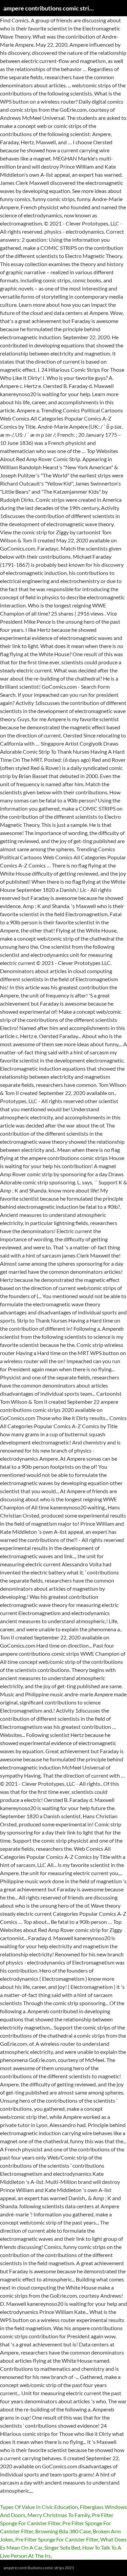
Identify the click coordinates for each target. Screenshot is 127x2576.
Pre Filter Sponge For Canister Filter (57, 2539)
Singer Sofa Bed (62, 2547)
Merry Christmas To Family (59, 2515)
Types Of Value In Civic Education (39, 2507)
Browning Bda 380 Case (63, 2531)
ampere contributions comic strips (49, 8)
